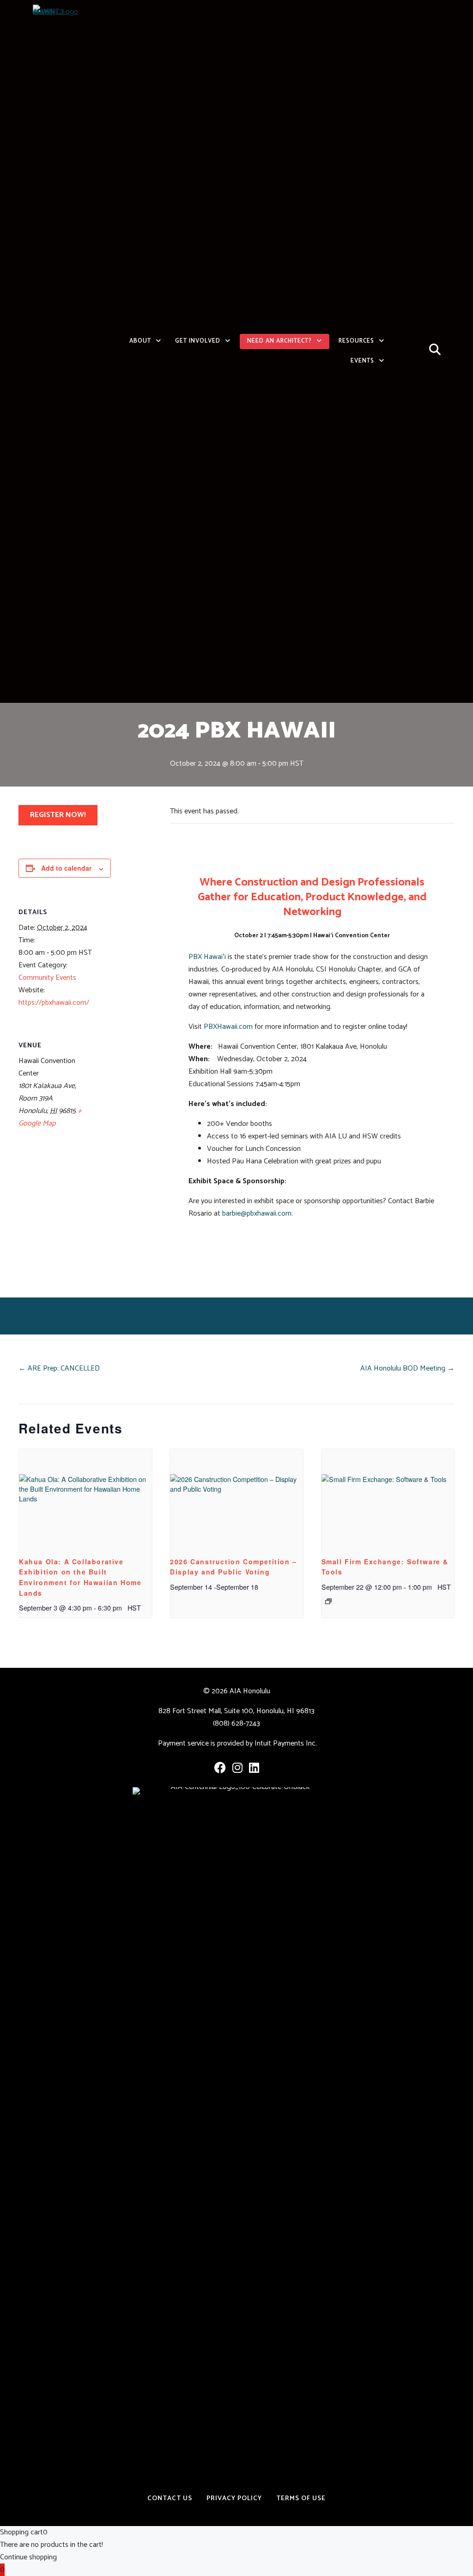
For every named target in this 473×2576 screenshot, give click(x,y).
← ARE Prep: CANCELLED (59, 1368)
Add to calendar (66, 868)
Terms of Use (301, 2498)
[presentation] (85, 1499)
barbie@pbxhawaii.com (257, 1214)
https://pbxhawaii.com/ (54, 1003)
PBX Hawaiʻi (207, 957)
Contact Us (170, 2498)
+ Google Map (50, 1117)
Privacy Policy (234, 2498)
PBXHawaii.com (228, 1027)
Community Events (47, 978)
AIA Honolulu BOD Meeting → (407, 1368)
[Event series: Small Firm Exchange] (328, 1601)
